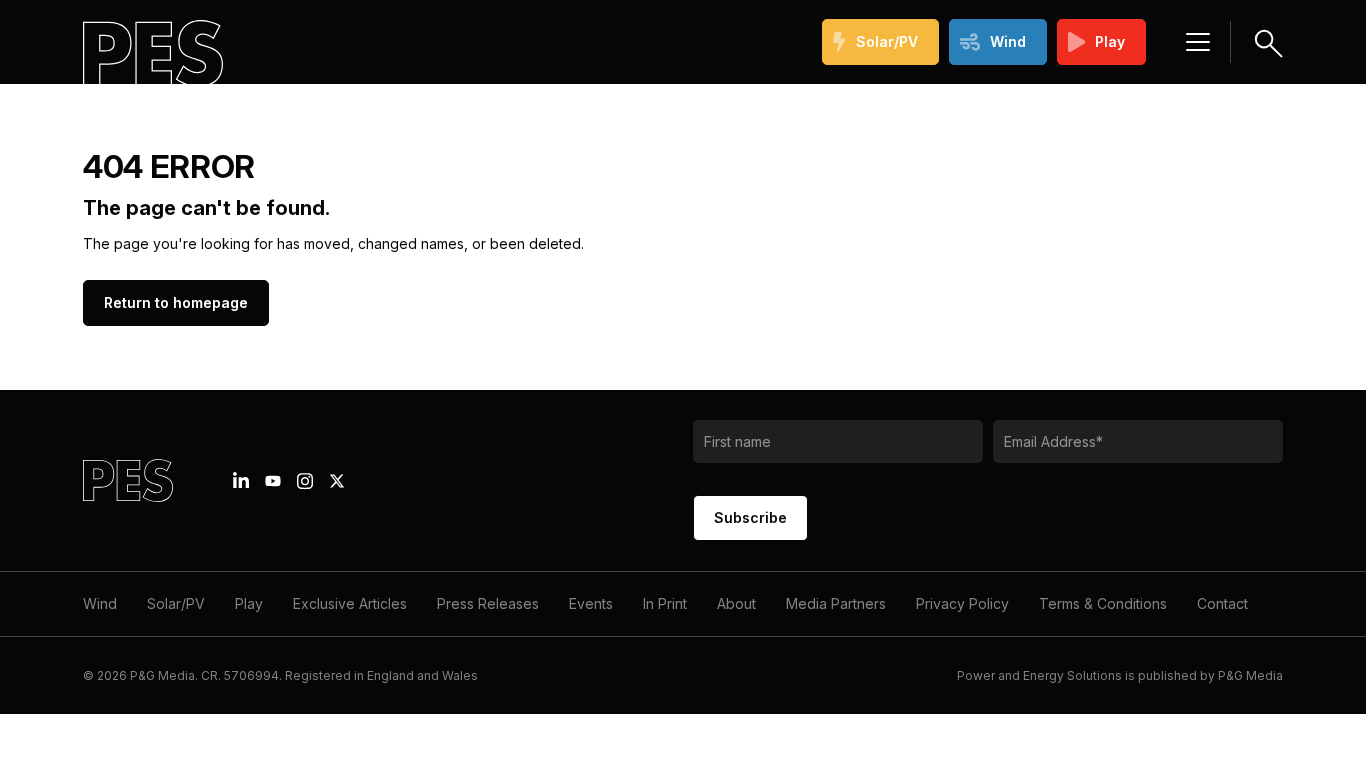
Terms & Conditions (1103, 603)
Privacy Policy (962, 603)
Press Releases (488, 603)
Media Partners (836, 603)
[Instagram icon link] (305, 481)
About (736, 603)
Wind (1008, 41)
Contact (1222, 603)
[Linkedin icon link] (241, 481)
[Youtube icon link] (273, 481)
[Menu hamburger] (1198, 42)
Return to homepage (176, 302)
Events (591, 603)
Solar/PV (887, 41)
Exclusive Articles (350, 603)
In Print (665, 603)
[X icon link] (337, 481)
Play (1110, 41)
